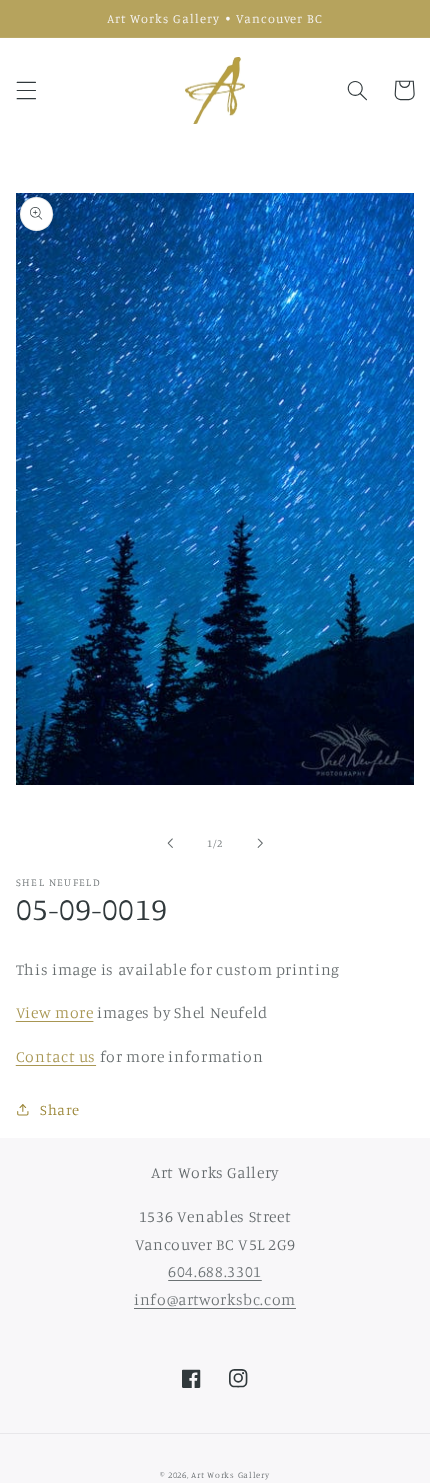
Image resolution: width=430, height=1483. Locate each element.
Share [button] (60, 1109)
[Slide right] (260, 843)
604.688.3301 (215, 1271)
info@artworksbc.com (215, 1299)
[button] (26, 90)
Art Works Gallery (230, 1474)
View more (55, 1012)
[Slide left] (170, 843)
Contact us (56, 1056)
